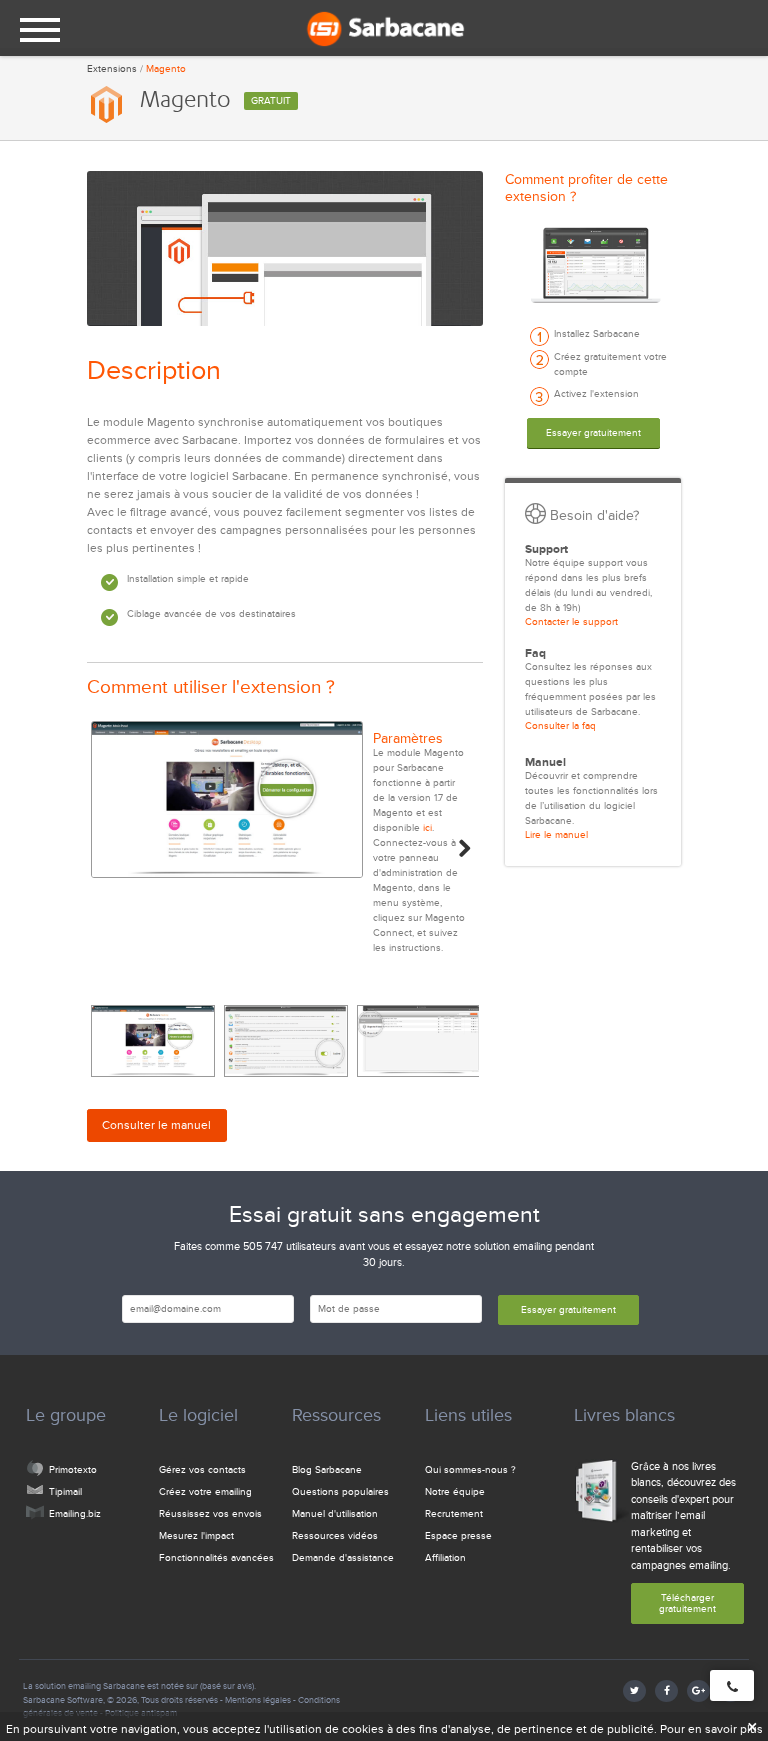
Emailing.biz (75, 1514)
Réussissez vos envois (210, 1514)
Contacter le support (571, 622)
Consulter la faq (560, 726)
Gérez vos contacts (202, 1470)
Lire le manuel (556, 835)
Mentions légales (258, 1700)
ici (427, 828)
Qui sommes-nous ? (470, 1470)
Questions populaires (340, 1492)
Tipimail (65, 1492)
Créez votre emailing (205, 1492)
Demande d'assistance (343, 1558)
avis (244, 1686)
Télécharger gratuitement (687, 1603)
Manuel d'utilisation (335, 1514)
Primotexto (73, 1470)
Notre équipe (455, 1492)
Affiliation (445, 1558)
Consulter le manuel (156, 1125)
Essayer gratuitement (593, 433)
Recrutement (454, 1514)
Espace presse (458, 1536)
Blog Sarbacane (327, 1470)
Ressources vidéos (335, 1536)
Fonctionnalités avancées (216, 1558)
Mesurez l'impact (196, 1536)
